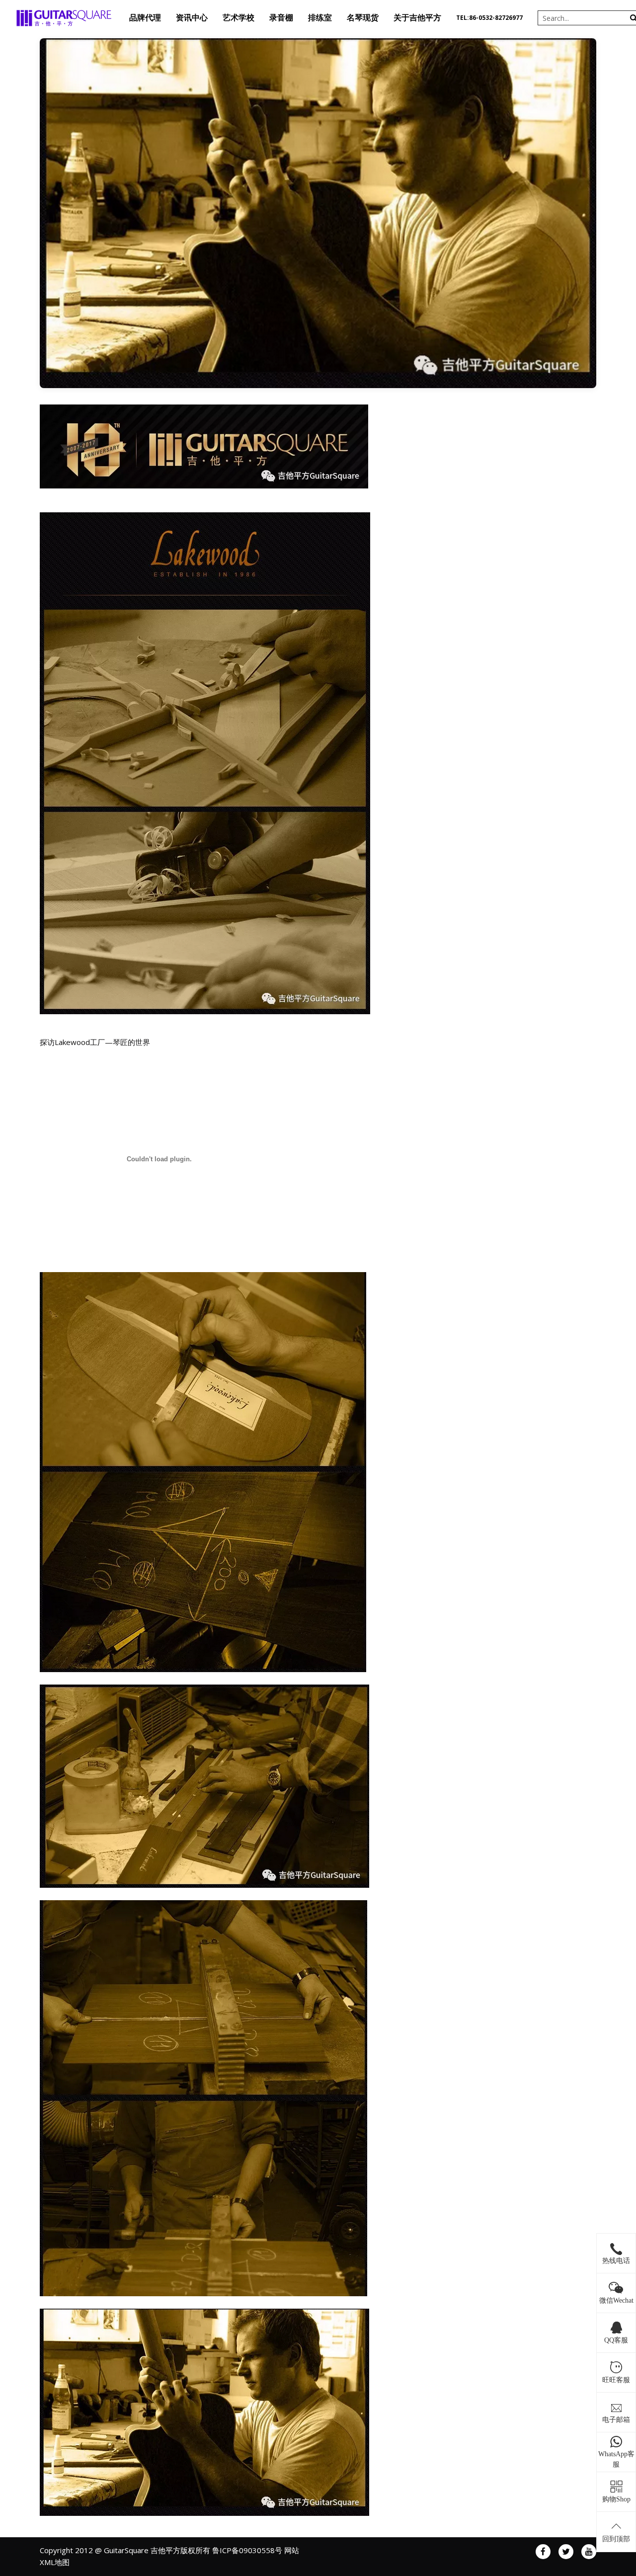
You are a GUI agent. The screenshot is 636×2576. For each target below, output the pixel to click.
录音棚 (281, 18)
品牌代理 (145, 18)
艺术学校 (238, 18)
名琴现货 (363, 18)
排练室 (320, 18)
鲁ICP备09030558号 (247, 2550)
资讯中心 (192, 18)
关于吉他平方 (417, 18)
